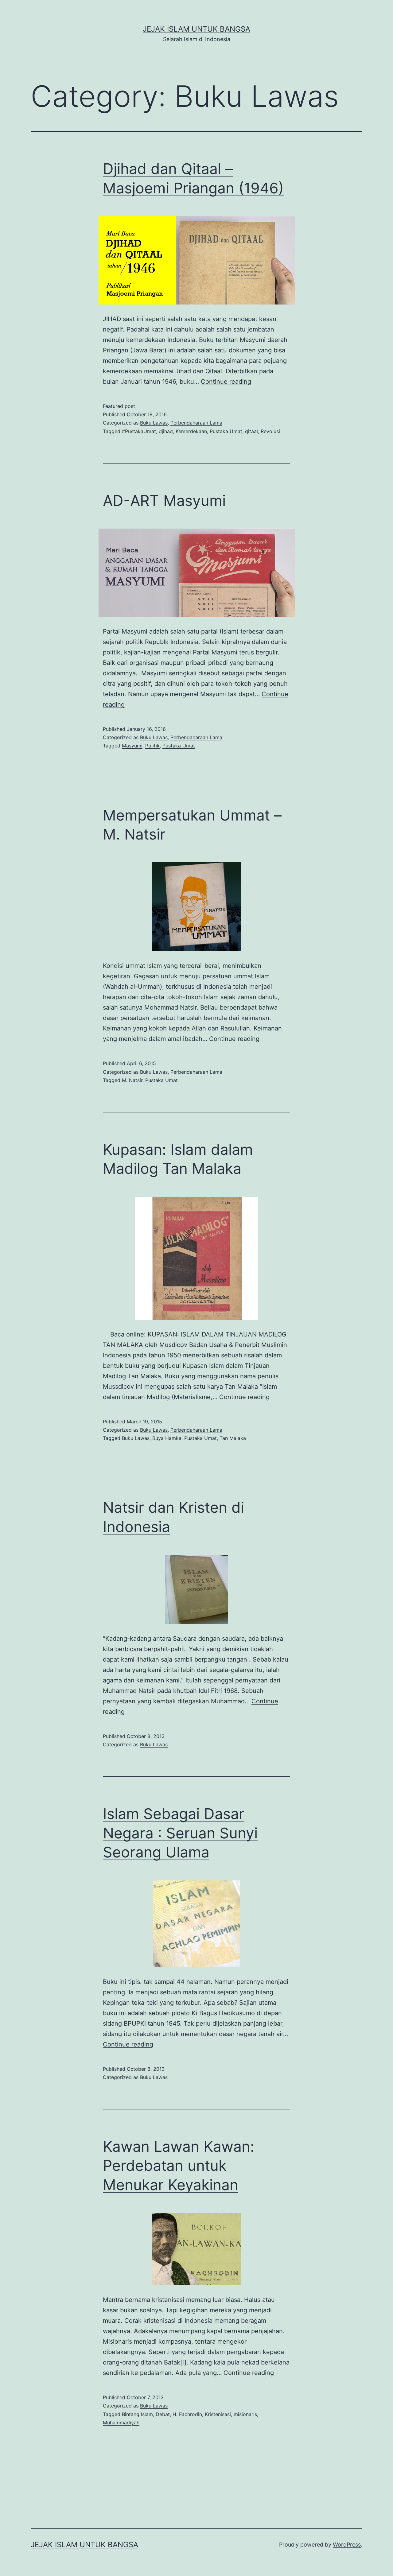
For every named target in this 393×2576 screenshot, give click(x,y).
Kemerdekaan (191, 431)
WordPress (347, 2545)
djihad (166, 431)
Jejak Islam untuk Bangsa (196, 29)
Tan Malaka (233, 1438)
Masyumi (132, 746)
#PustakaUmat (139, 431)
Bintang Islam (137, 2414)
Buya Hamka (167, 1438)
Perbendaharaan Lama (196, 423)
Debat (163, 2414)
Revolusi (270, 431)
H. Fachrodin (187, 2414)
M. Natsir (132, 1080)
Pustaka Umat (226, 431)
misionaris (245, 2414)
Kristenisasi (218, 2414)
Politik (152, 746)
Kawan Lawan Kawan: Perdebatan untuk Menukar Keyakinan (179, 2166)
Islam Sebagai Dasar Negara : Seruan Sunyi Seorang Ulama (180, 1833)
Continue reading (226, 382)
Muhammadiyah (121, 2423)
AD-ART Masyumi (164, 500)
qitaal (251, 431)
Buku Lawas (154, 423)
